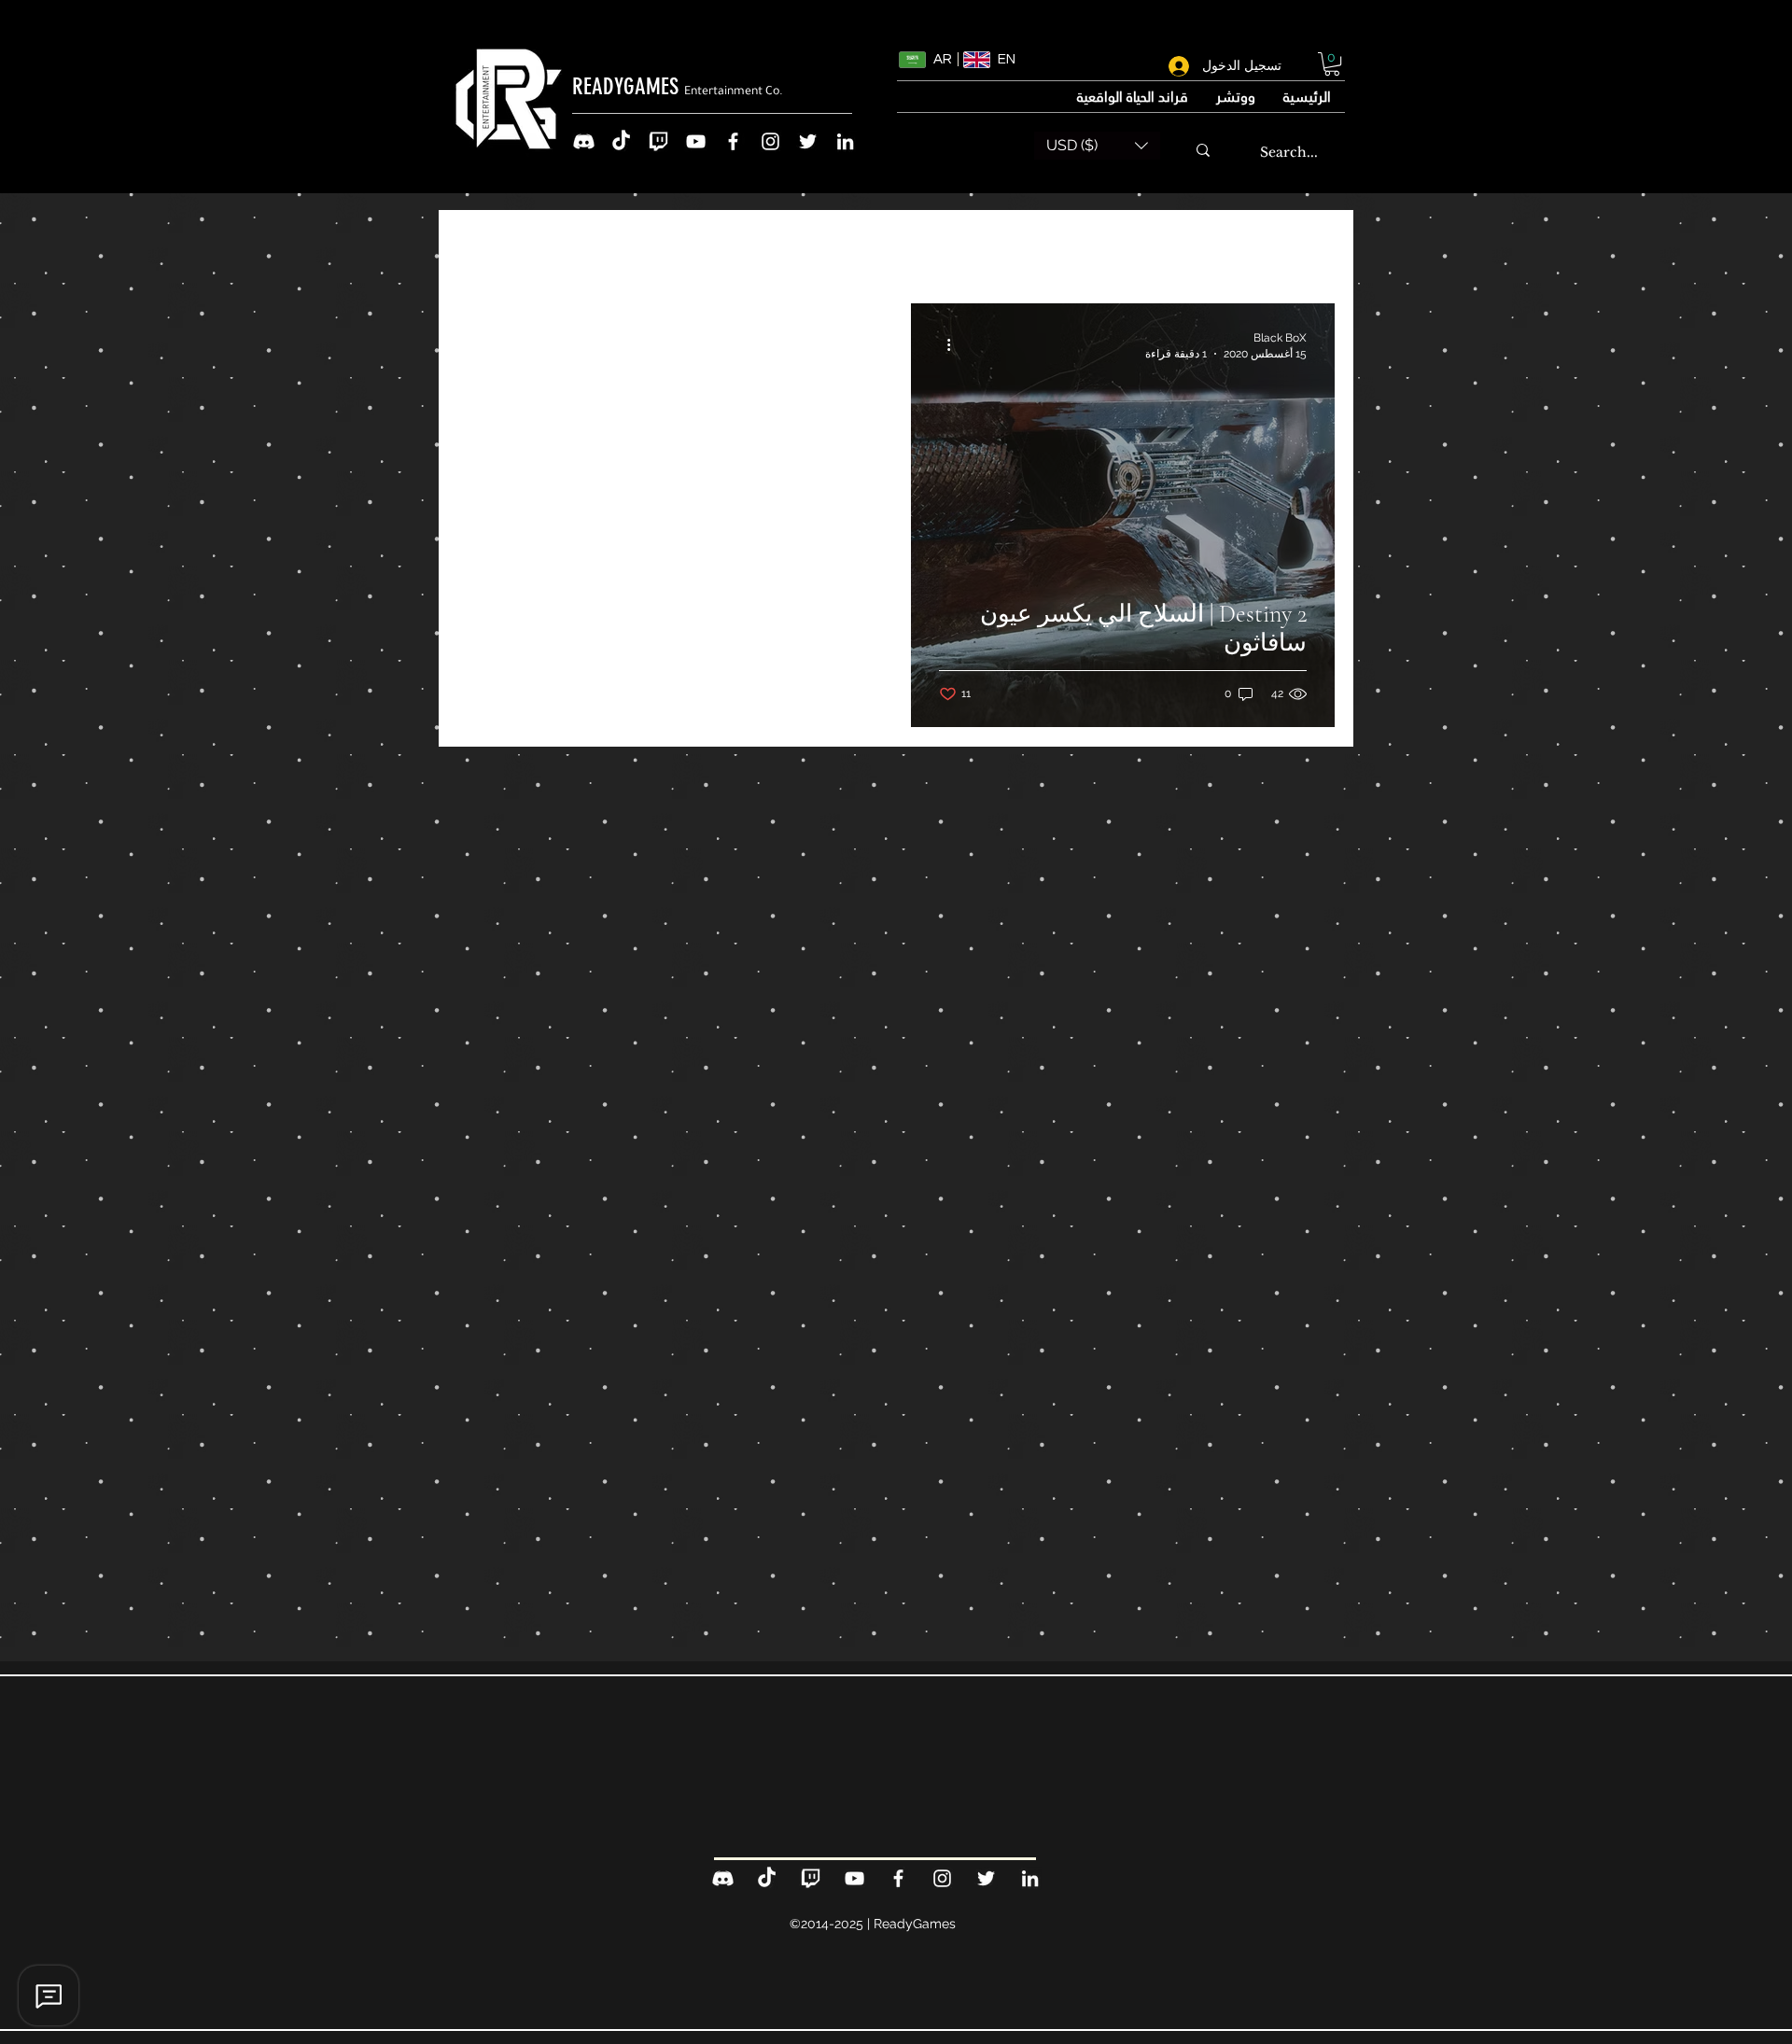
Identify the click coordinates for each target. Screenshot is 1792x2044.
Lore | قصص (1055, 247)
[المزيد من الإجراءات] (942, 344)
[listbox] (1097, 146)
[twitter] (808, 141)
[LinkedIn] (845, 141)
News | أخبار (1184, 247)
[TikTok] (621, 141)
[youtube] (696, 141)
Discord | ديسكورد (904, 247)
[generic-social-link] (584, 141)
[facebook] (733, 141)
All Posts (1301, 247)
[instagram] (770, 141)
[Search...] (1203, 150)
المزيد (779, 247)
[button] (1332, 64)
